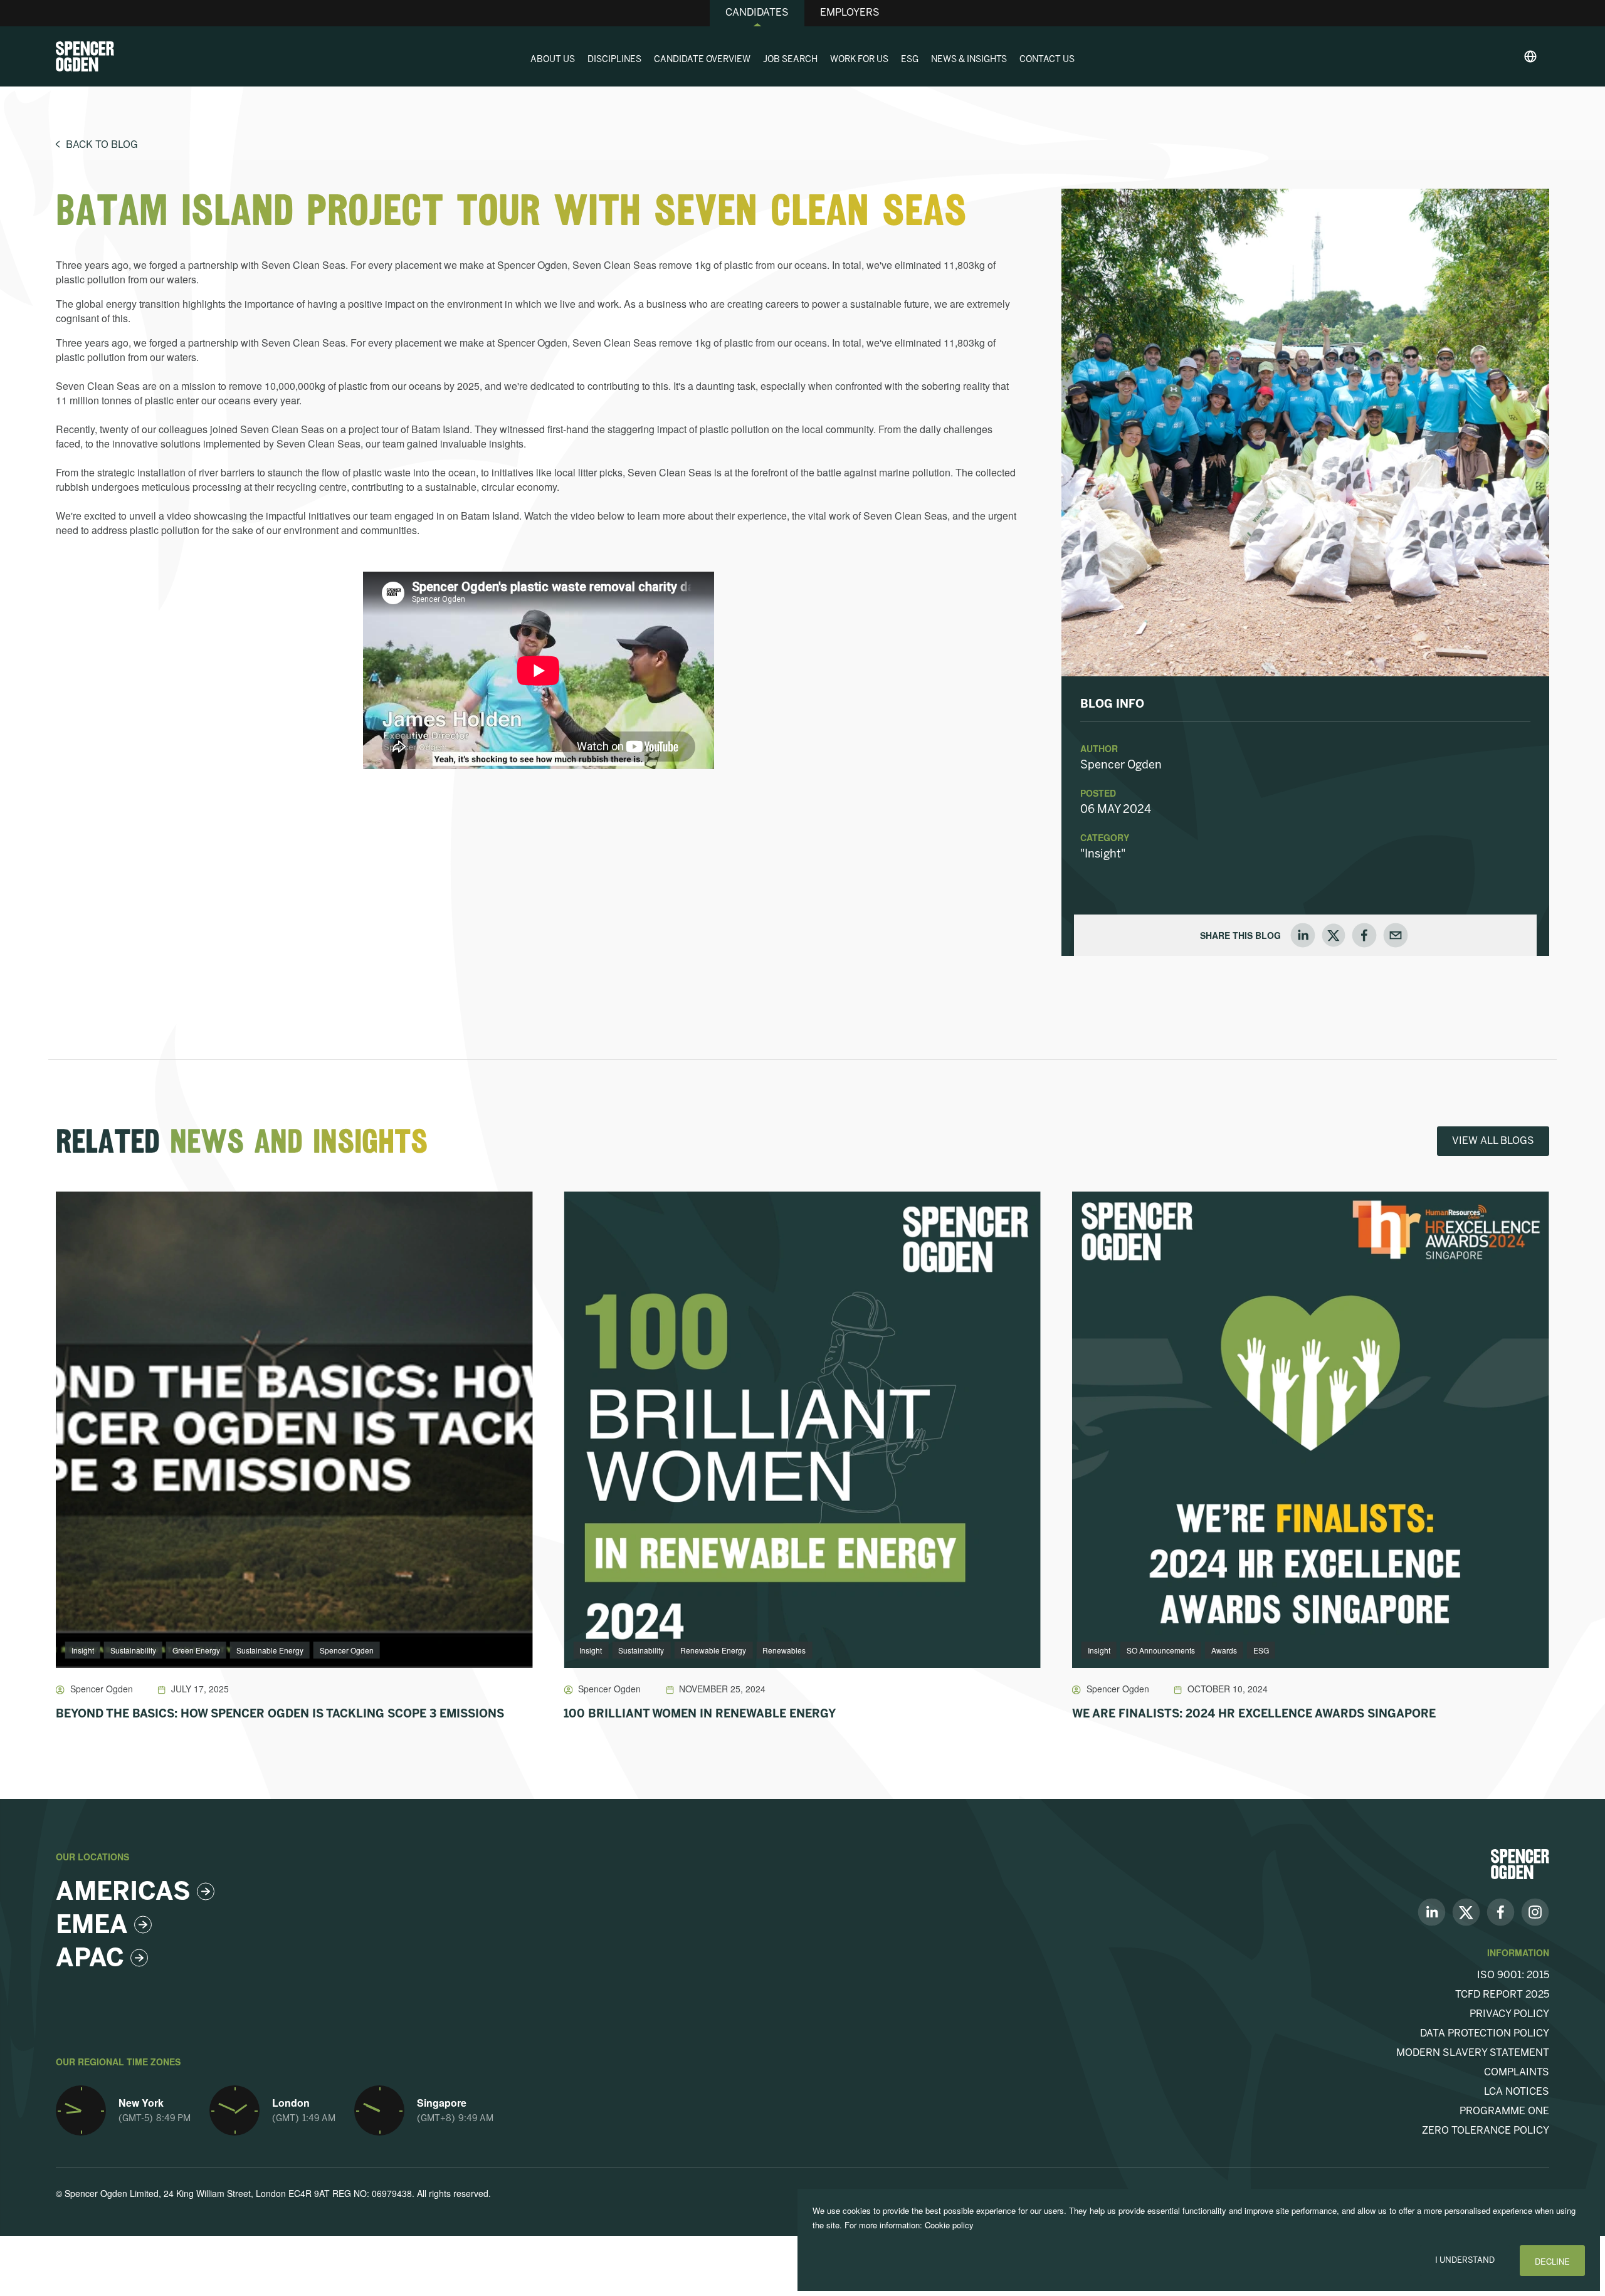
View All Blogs (1493, 1141)
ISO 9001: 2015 (1513, 1975)
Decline (1552, 2261)
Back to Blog (102, 145)
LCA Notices (1517, 2092)
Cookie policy (949, 2225)
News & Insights (969, 60)
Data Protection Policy (1485, 2034)
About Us (553, 60)
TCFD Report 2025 (1502, 1995)
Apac (90, 1959)
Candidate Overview (702, 60)
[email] (1396, 935)
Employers (850, 13)
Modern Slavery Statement (1473, 2053)
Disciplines (614, 60)
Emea (92, 1926)
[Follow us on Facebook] (1501, 1911)
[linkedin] (1303, 935)
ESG (910, 60)
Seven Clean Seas (303, 265)
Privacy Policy (1509, 2014)
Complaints (1517, 2073)
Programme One (1504, 2111)
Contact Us (1047, 60)
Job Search (790, 60)
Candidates (757, 13)
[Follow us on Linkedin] (1432, 1911)
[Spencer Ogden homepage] (85, 56)
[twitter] (1334, 935)
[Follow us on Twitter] (1466, 1911)
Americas (123, 1893)
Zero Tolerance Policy (1486, 2131)
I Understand (1465, 2261)
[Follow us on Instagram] (1535, 1911)
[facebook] (1364, 935)
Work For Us (859, 60)
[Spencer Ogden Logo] (1520, 1863)
